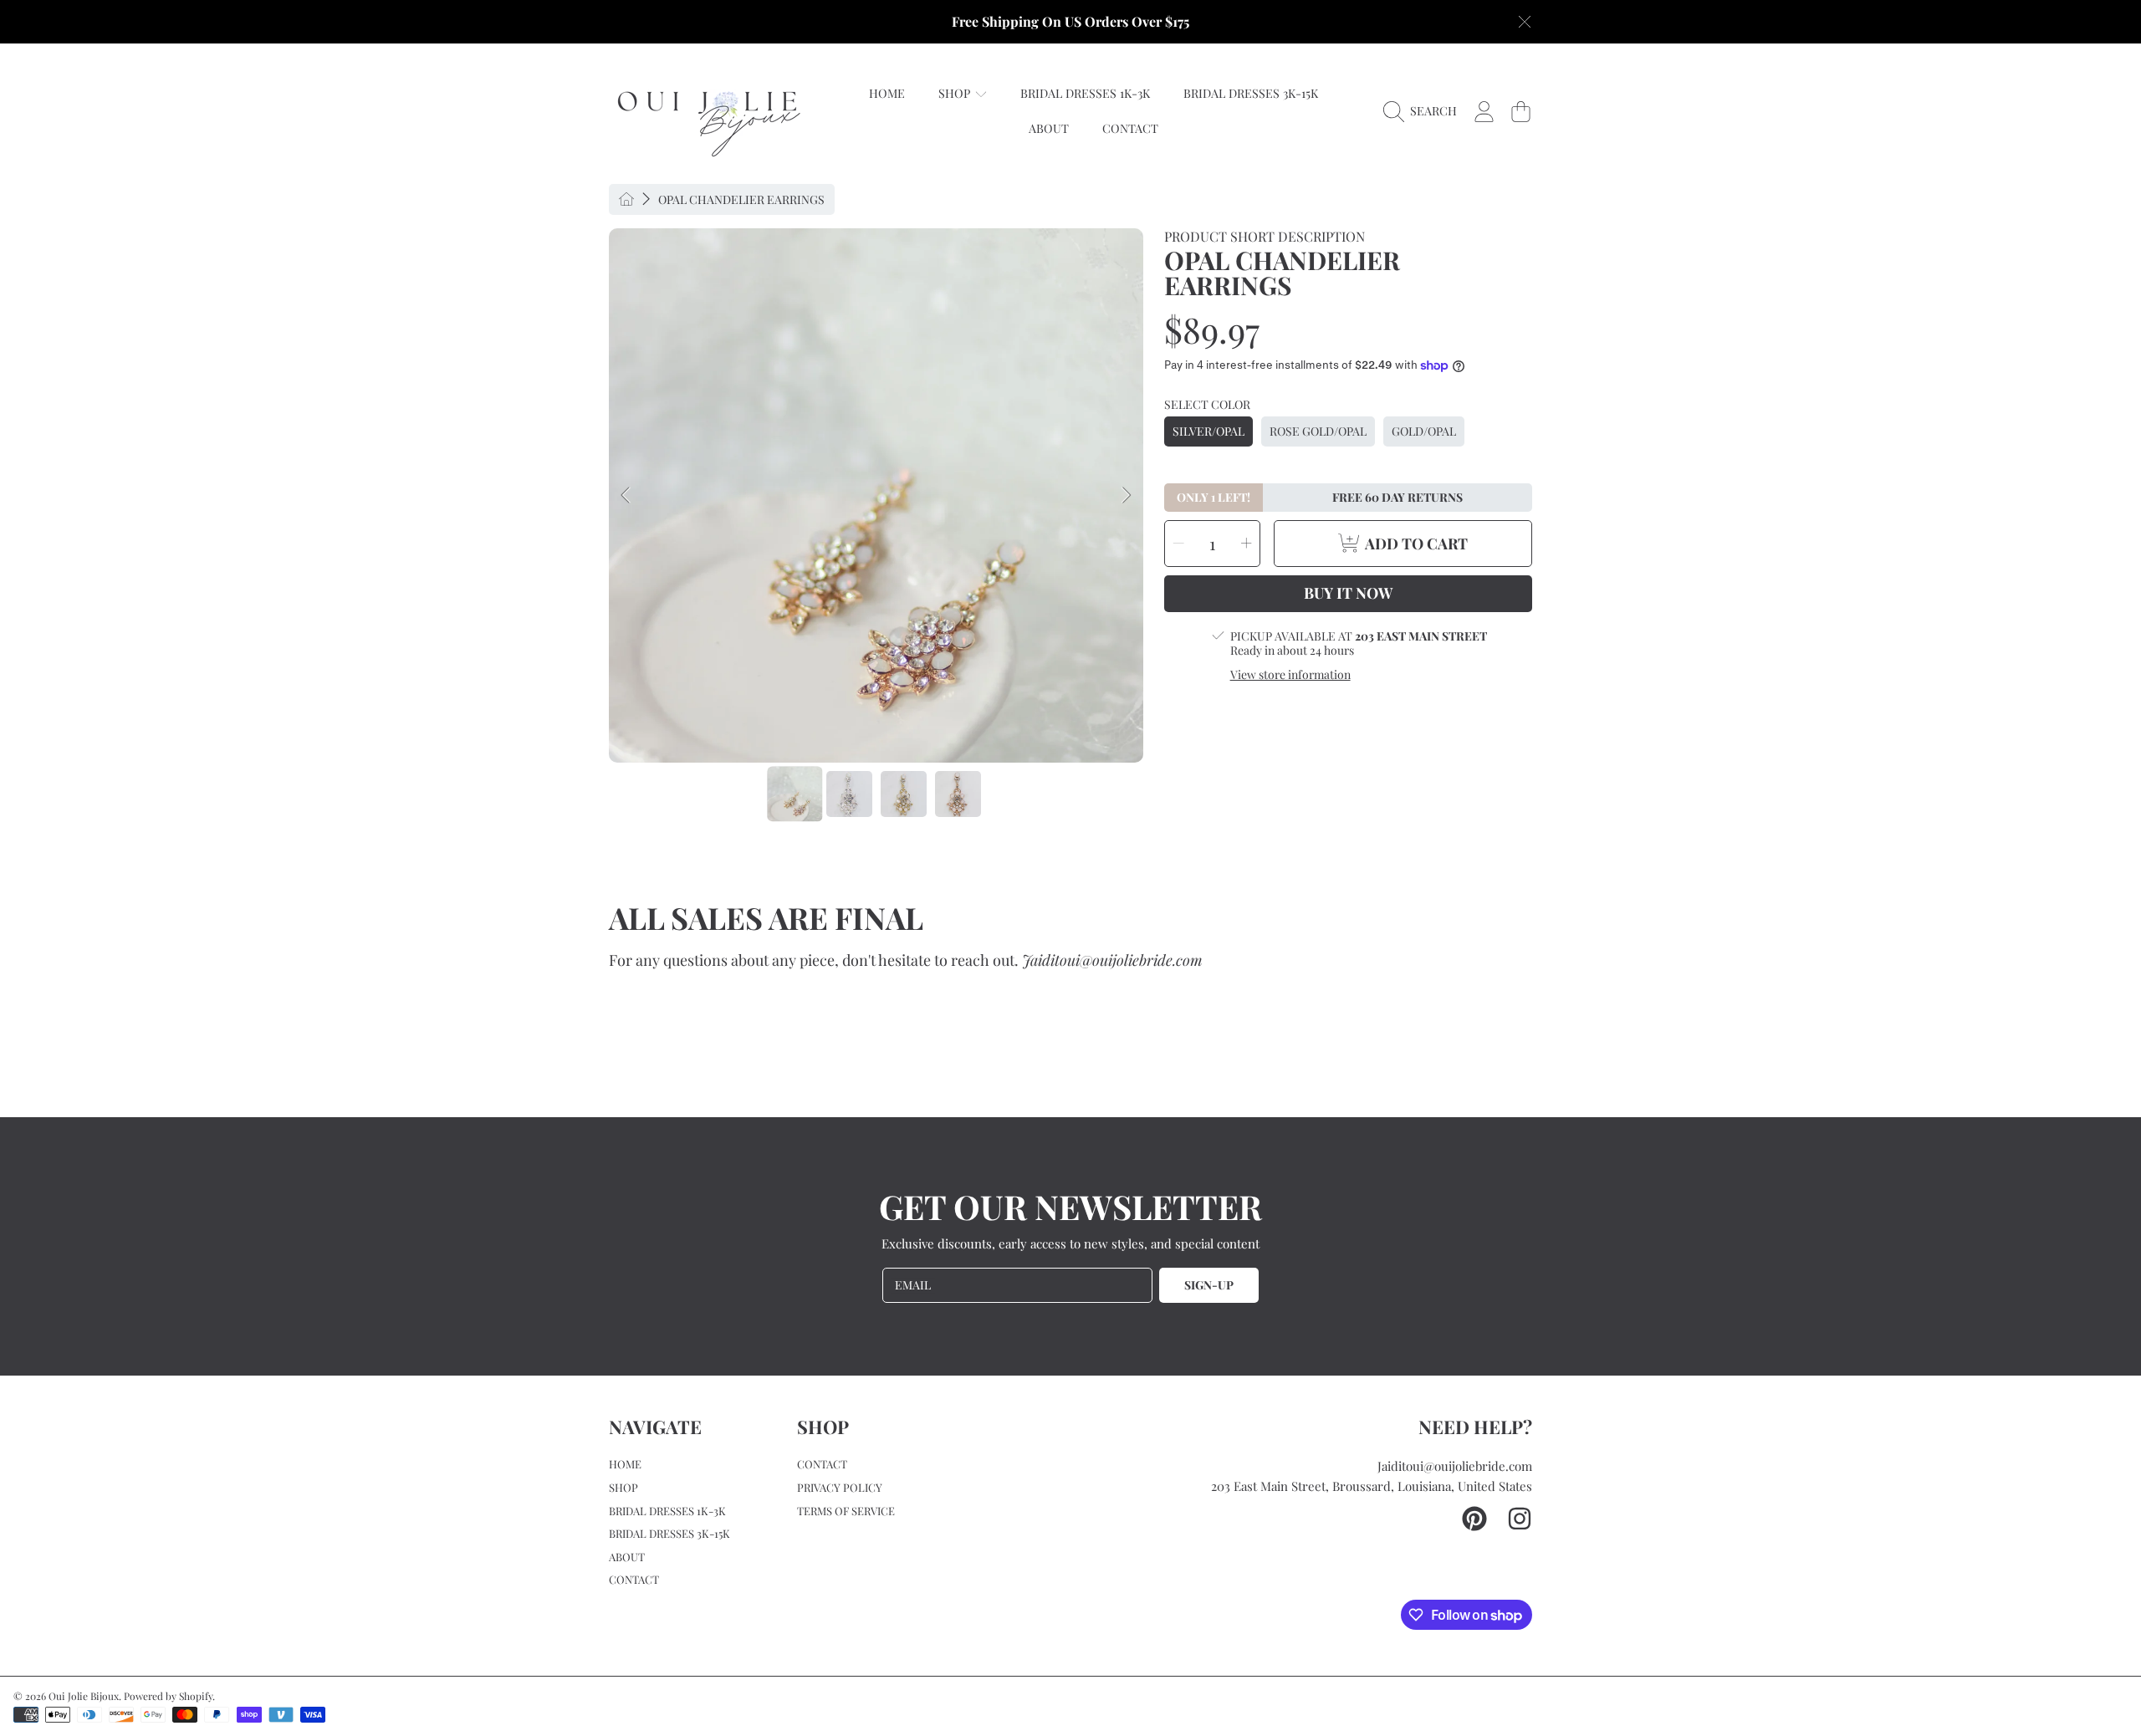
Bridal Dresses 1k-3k (667, 1511)
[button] (1424, 111)
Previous (626, 496)
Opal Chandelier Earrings (741, 200)
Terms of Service (846, 1511)
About (627, 1557)
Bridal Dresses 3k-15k (669, 1533)
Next (1126, 496)
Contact (634, 1579)
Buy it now (1348, 593)
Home (625, 1464)
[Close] (1525, 22)
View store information (1290, 675)
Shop (956, 93)
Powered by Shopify (168, 1696)
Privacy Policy (840, 1487)
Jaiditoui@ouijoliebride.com (1455, 1466)
